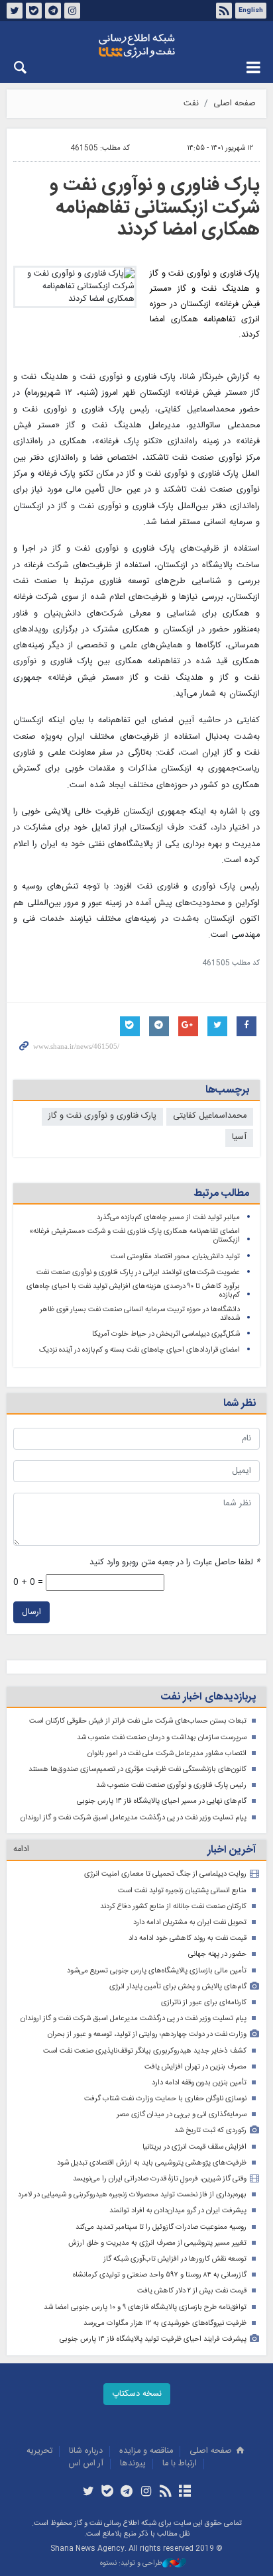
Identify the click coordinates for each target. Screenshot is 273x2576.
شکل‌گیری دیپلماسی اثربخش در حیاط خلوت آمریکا (166, 1334)
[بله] (108, 2493)
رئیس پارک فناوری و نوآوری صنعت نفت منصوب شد (171, 1785)
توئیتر (15, 11)
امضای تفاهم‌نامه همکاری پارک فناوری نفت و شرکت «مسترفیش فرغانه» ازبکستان (135, 1236)
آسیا (239, 1137)
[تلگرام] (127, 2493)
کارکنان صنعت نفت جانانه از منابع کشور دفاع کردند (173, 1906)
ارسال (31, 1612)
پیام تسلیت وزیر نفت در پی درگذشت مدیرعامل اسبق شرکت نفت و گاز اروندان (134, 1818)
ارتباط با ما (180, 2464)
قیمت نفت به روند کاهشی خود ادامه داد (188, 1938)
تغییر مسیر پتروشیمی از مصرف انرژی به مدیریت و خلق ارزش (157, 2243)
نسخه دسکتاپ (137, 2394)
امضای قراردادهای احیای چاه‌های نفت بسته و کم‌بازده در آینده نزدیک (139, 1350)
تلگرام (53, 11)
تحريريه (39, 2451)
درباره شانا (86, 2451)
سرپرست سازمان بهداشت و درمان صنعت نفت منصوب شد (162, 1738)
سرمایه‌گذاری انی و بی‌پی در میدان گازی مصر (182, 2115)
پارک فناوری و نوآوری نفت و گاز (102, 1116)
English (251, 11)
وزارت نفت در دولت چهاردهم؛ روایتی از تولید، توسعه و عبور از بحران (147, 2034)
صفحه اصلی (235, 104)
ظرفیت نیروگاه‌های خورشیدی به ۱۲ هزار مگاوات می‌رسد (165, 2323)
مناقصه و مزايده (146, 2451)
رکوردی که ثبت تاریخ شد (210, 2130)
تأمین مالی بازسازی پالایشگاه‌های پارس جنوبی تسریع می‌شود (157, 1971)
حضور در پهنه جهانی (217, 1954)
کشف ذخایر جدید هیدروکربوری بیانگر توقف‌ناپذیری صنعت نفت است (145, 2051)
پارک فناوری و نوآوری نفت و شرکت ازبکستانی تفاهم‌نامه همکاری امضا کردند (155, 208)
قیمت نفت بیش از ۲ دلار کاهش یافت (192, 2291)
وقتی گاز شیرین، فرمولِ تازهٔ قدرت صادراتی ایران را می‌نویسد (160, 2179)
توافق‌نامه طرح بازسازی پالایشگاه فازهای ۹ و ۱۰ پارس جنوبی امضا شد (145, 2307)
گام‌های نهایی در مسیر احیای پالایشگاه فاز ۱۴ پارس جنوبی (162, 1801)
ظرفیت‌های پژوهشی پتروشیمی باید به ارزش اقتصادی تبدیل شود (152, 2163)
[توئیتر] (88, 2493)
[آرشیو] (185, 2493)
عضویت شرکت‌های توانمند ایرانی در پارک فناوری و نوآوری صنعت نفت (138, 1272)
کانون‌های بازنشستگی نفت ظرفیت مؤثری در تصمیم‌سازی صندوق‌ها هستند (137, 1769)
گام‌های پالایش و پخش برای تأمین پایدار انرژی (178, 1987)
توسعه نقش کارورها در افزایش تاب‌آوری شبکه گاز (175, 2259)
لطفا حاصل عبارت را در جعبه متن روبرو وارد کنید (175, 1563)
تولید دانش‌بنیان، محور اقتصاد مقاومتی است (175, 1257)
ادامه (21, 1850)
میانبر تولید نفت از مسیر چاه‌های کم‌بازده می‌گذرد (168, 1217)
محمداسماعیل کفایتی (210, 1116)
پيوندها (133, 2464)
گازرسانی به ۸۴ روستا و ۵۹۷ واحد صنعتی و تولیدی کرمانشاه (160, 2275)
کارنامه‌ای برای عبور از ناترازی (204, 2003)
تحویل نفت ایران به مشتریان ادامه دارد (190, 1922)
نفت (191, 104)
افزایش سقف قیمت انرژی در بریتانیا (194, 2147)
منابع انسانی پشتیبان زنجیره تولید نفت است (182, 1891)
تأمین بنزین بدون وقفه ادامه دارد (199, 2083)
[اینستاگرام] (146, 2493)
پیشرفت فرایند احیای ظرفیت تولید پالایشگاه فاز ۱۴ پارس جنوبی (153, 2339)
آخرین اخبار (232, 1850)
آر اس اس (86, 2464)
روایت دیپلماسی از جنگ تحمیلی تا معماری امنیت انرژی (165, 1874)
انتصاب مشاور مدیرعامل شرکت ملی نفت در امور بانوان (167, 1753)
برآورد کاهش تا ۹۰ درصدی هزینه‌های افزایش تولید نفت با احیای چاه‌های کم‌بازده (133, 1291)
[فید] (165, 2493)
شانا (136, 46)
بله (34, 11)
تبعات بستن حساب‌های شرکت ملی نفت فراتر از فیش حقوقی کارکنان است (138, 1721)
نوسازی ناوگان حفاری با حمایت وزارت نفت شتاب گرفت (165, 2099)
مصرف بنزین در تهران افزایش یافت (195, 2067)
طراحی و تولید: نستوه (131, 2564)
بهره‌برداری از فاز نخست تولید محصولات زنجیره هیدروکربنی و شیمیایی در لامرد (132, 2195)
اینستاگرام (72, 11)
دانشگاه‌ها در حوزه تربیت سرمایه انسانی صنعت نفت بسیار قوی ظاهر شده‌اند (140, 1314)
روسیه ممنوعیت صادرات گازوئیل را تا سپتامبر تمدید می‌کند (161, 2227)
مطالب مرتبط (221, 1194)
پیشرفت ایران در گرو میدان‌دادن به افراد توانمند (178, 2211)
